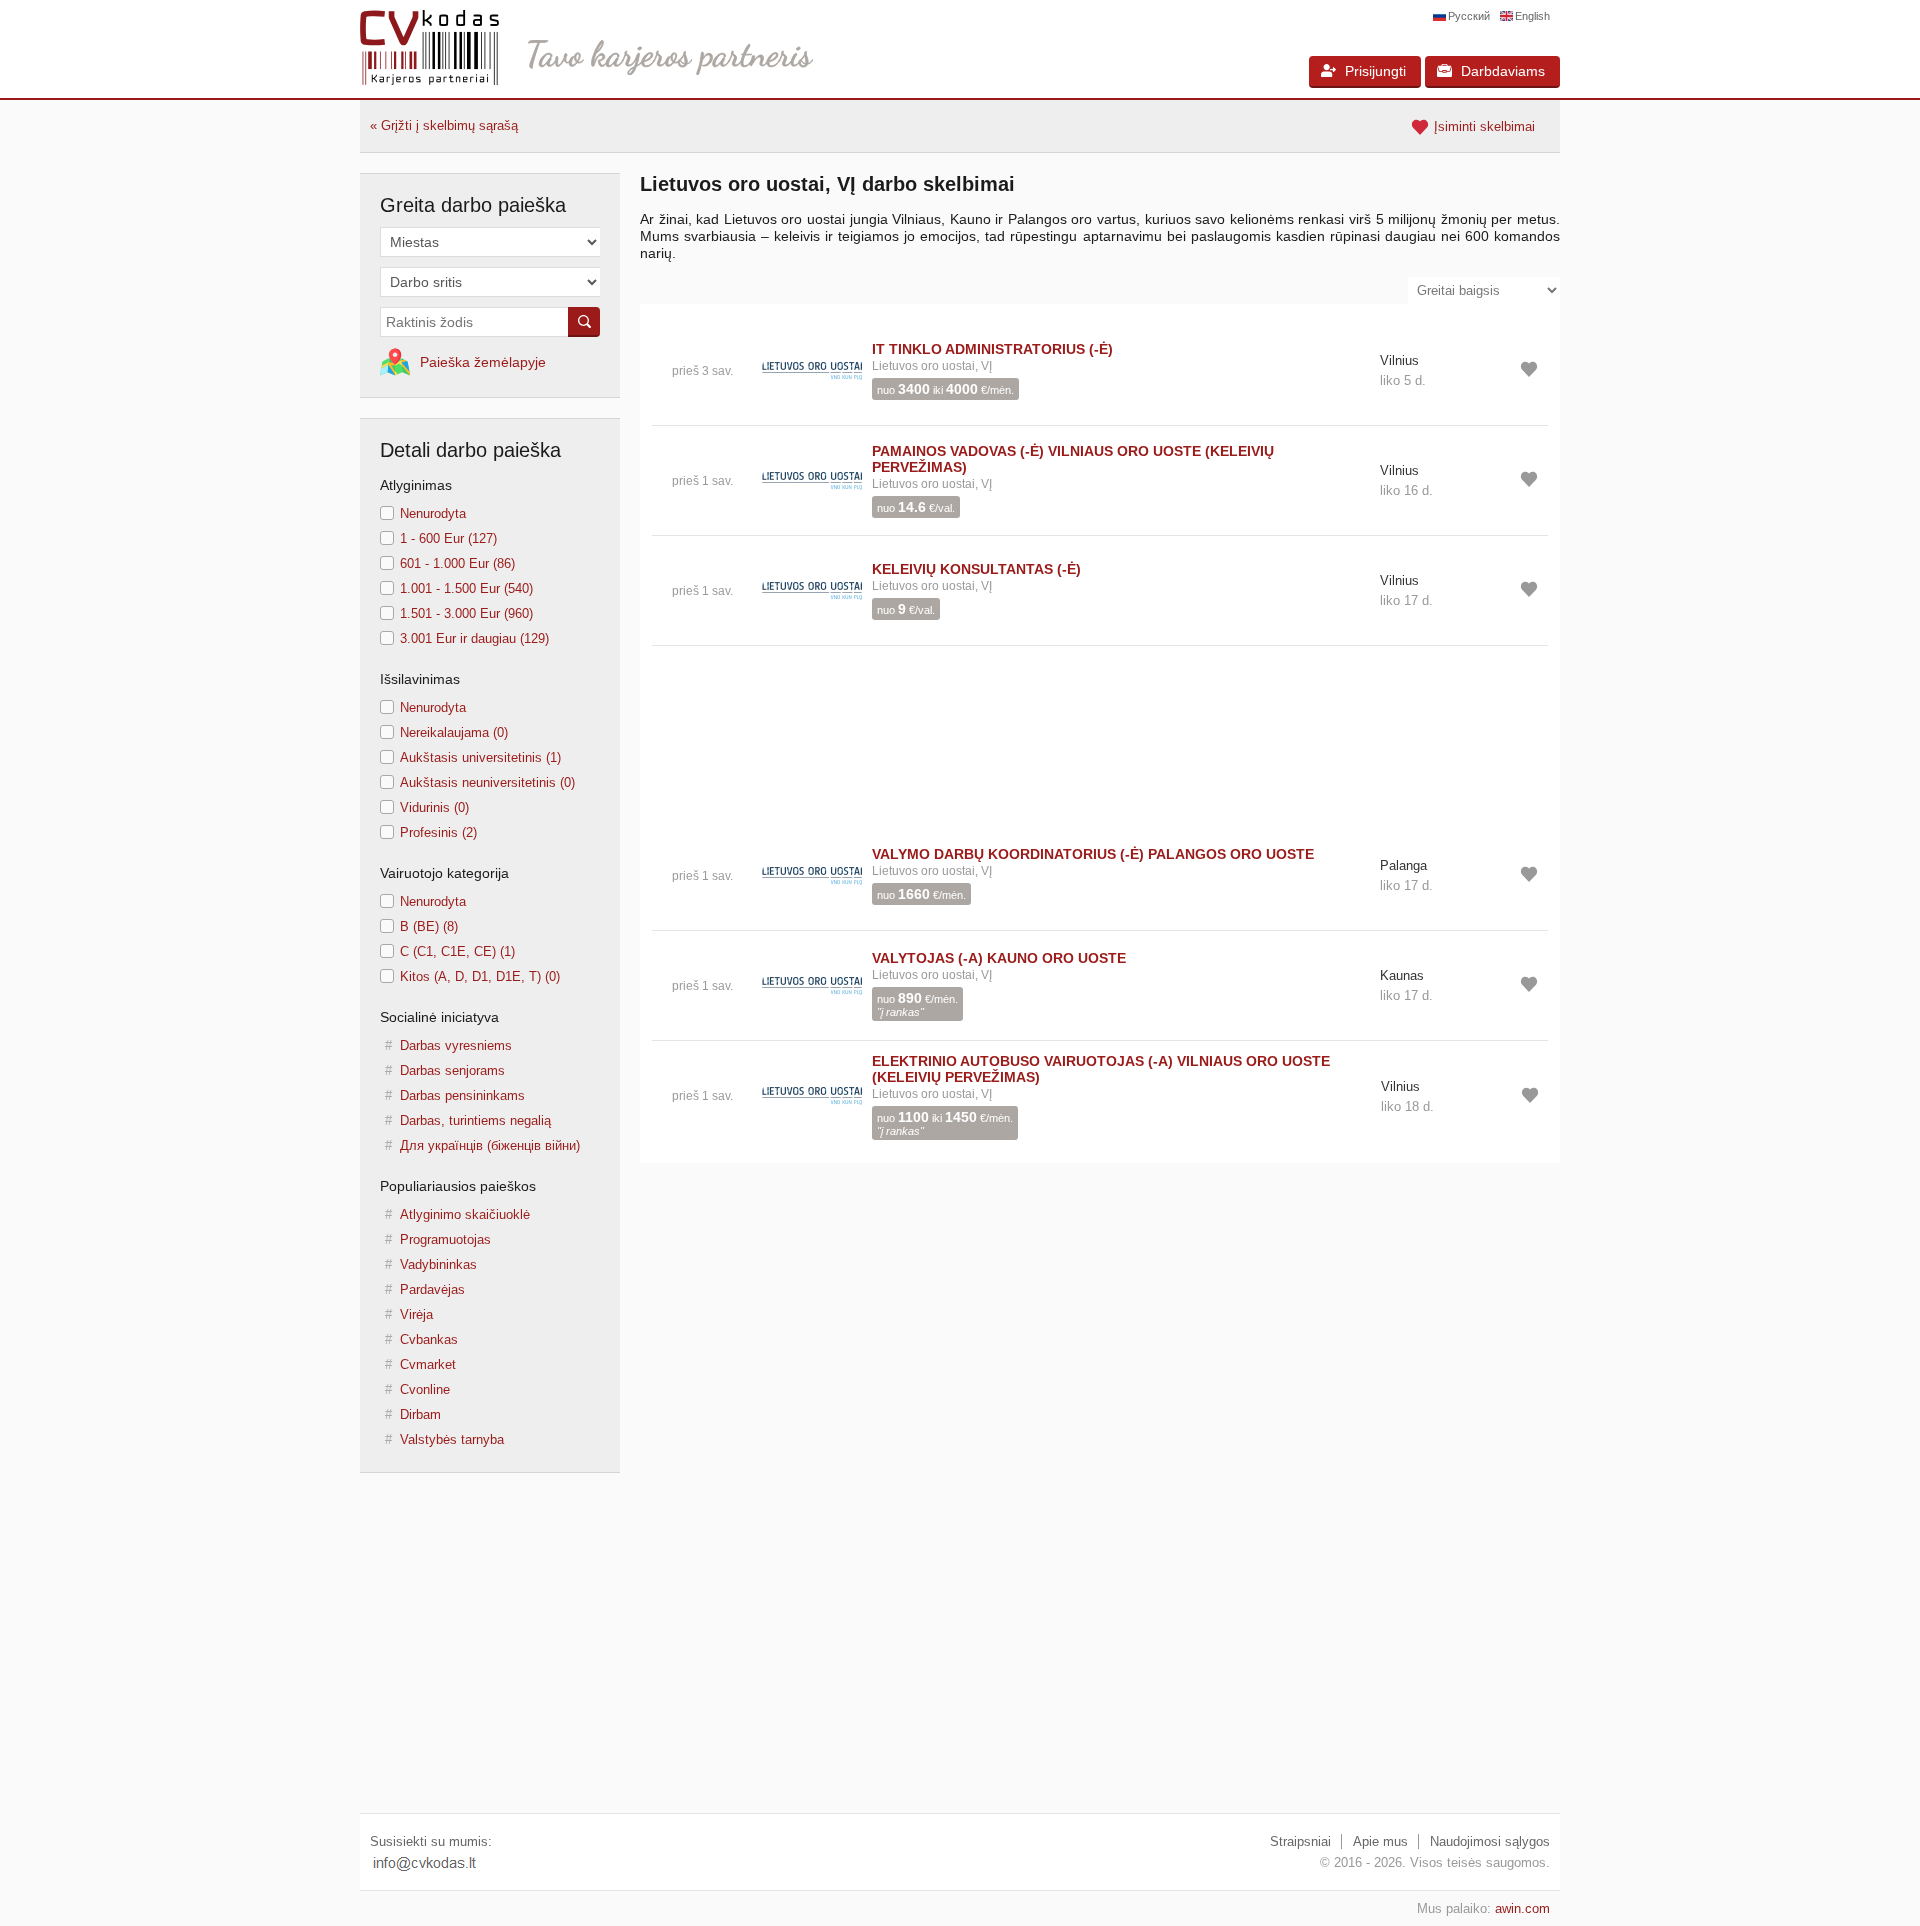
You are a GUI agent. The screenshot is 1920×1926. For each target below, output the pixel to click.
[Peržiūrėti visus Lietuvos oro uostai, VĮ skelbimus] (812, 369)
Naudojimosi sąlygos (1490, 1841)
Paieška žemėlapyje (483, 362)
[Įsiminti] (1529, 369)
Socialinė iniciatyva (439, 1017)
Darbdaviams (1503, 71)
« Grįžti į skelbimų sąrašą (444, 125)
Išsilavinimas (420, 679)
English (1532, 16)
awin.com (1522, 1908)
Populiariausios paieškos (458, 1186)
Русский (1469, 16)
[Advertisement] (1100, 733)
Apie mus (1380, 1841)
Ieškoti (584, 322)
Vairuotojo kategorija (444, 873)
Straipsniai (1300, 1841)
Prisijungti (1375, 71)
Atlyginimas (416, 485)
